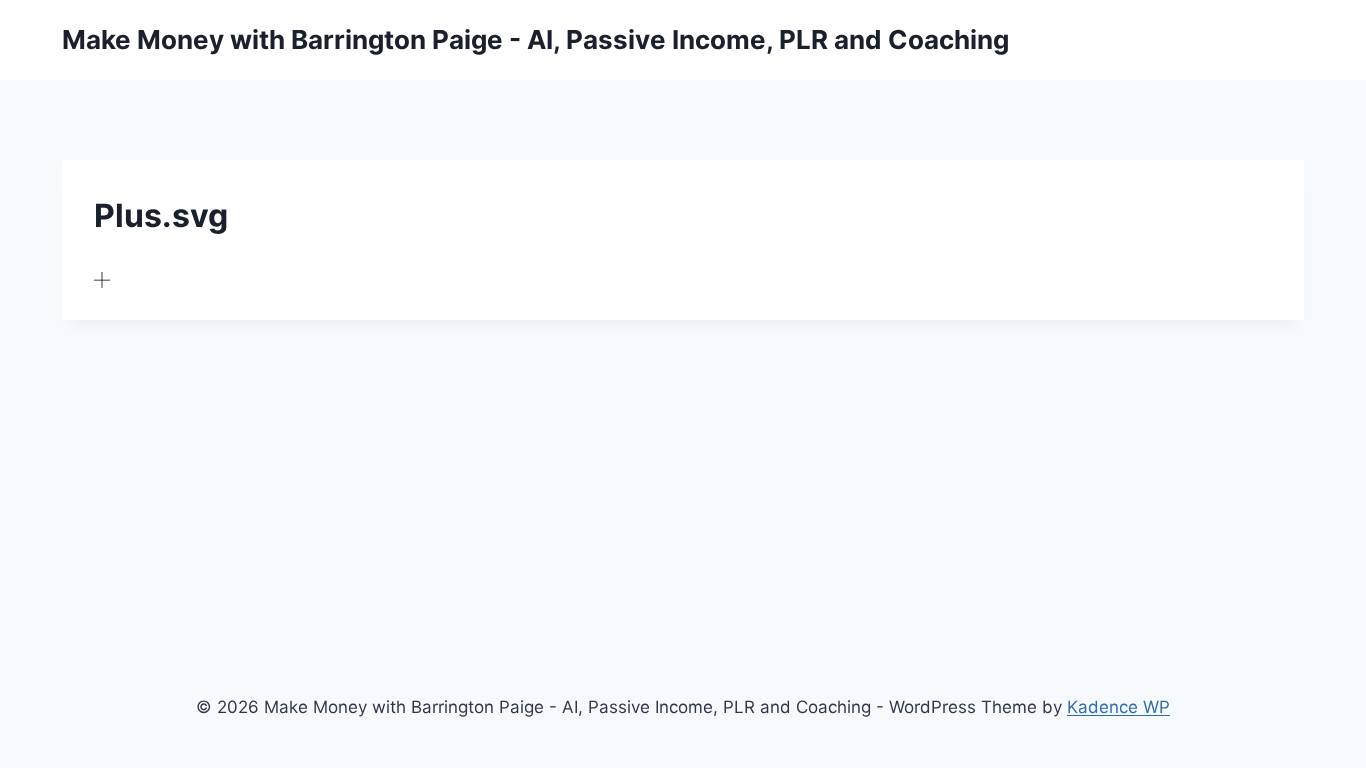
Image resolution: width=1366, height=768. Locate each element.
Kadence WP (1118, 707)
